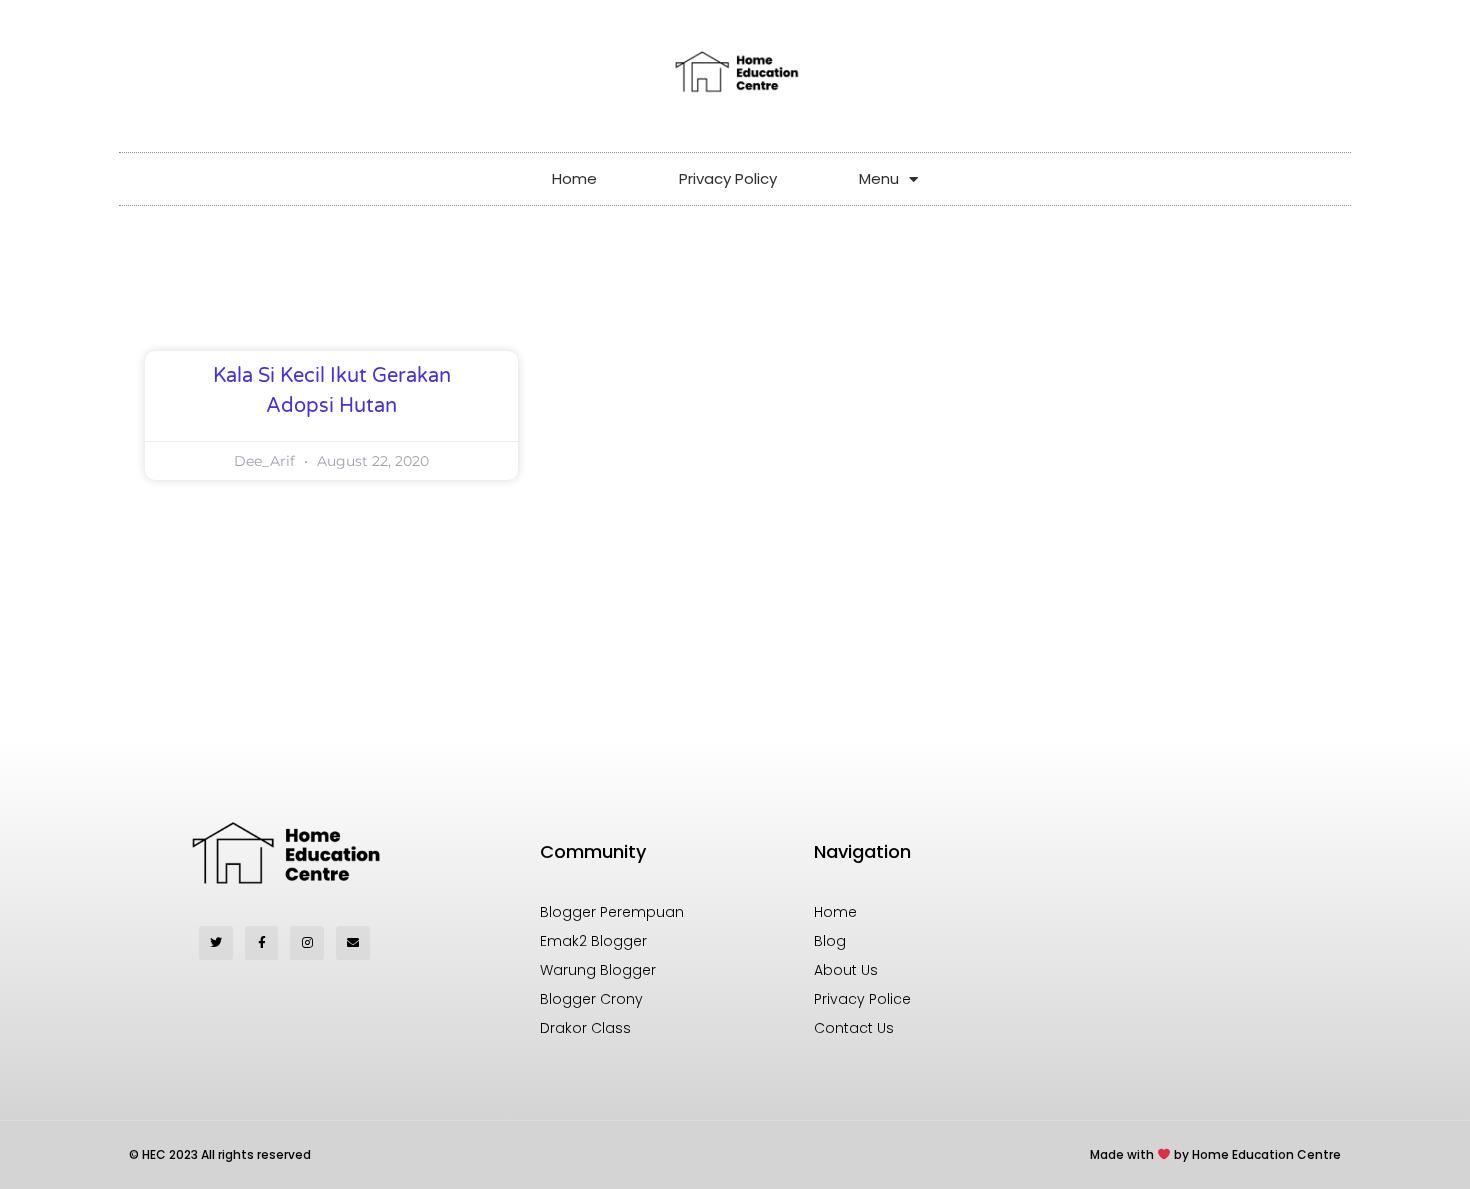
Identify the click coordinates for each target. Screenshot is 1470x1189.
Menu (879, 178)
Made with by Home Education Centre (1215, 1154)
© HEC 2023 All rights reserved (220, 1154)
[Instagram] (307, 943)
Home (574, 178)
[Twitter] (216, 943)
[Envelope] (353, 943)
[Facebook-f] (262, 943)
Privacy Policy (728, 178)
